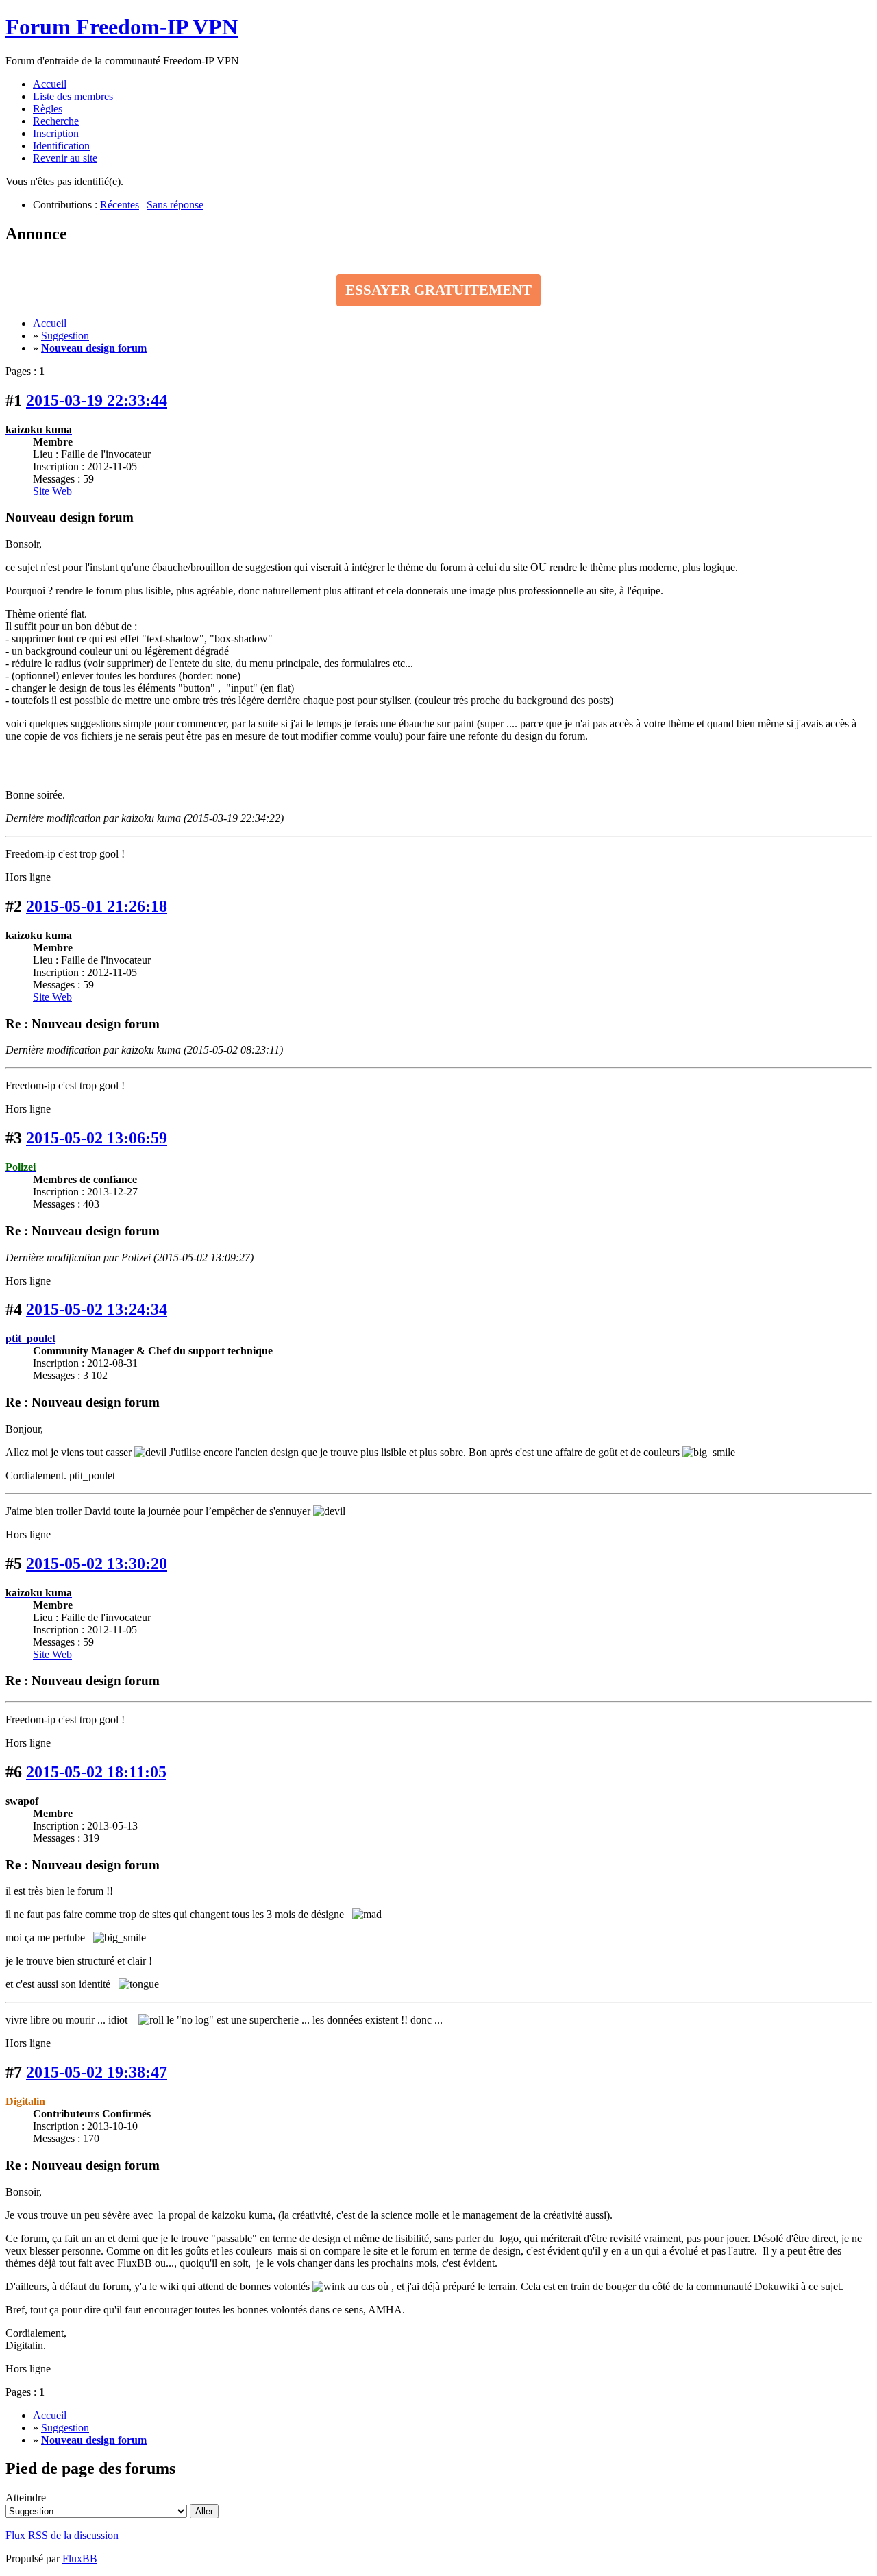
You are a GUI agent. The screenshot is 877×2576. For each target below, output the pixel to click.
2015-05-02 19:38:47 (97, 2072)
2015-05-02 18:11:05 (96, 1772)
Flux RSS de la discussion (62, 2535)
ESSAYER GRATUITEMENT (438, 290)
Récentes (120, 205)
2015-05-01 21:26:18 (97, 906)
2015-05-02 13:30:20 (97, 1564)
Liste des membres (73, 96)
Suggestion (65, 336)
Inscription (56, 133)
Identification (61, 146)
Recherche (56, 121)
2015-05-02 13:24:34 (97, 1309)
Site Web (52, 491)
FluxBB (80, 2559)
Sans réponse (175, 205)
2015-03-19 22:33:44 (97, 400)
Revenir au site (65, 158)
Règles (48, 109)
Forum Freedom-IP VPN (122, 27)
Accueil (50, 84)
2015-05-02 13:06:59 (97, 1138)
